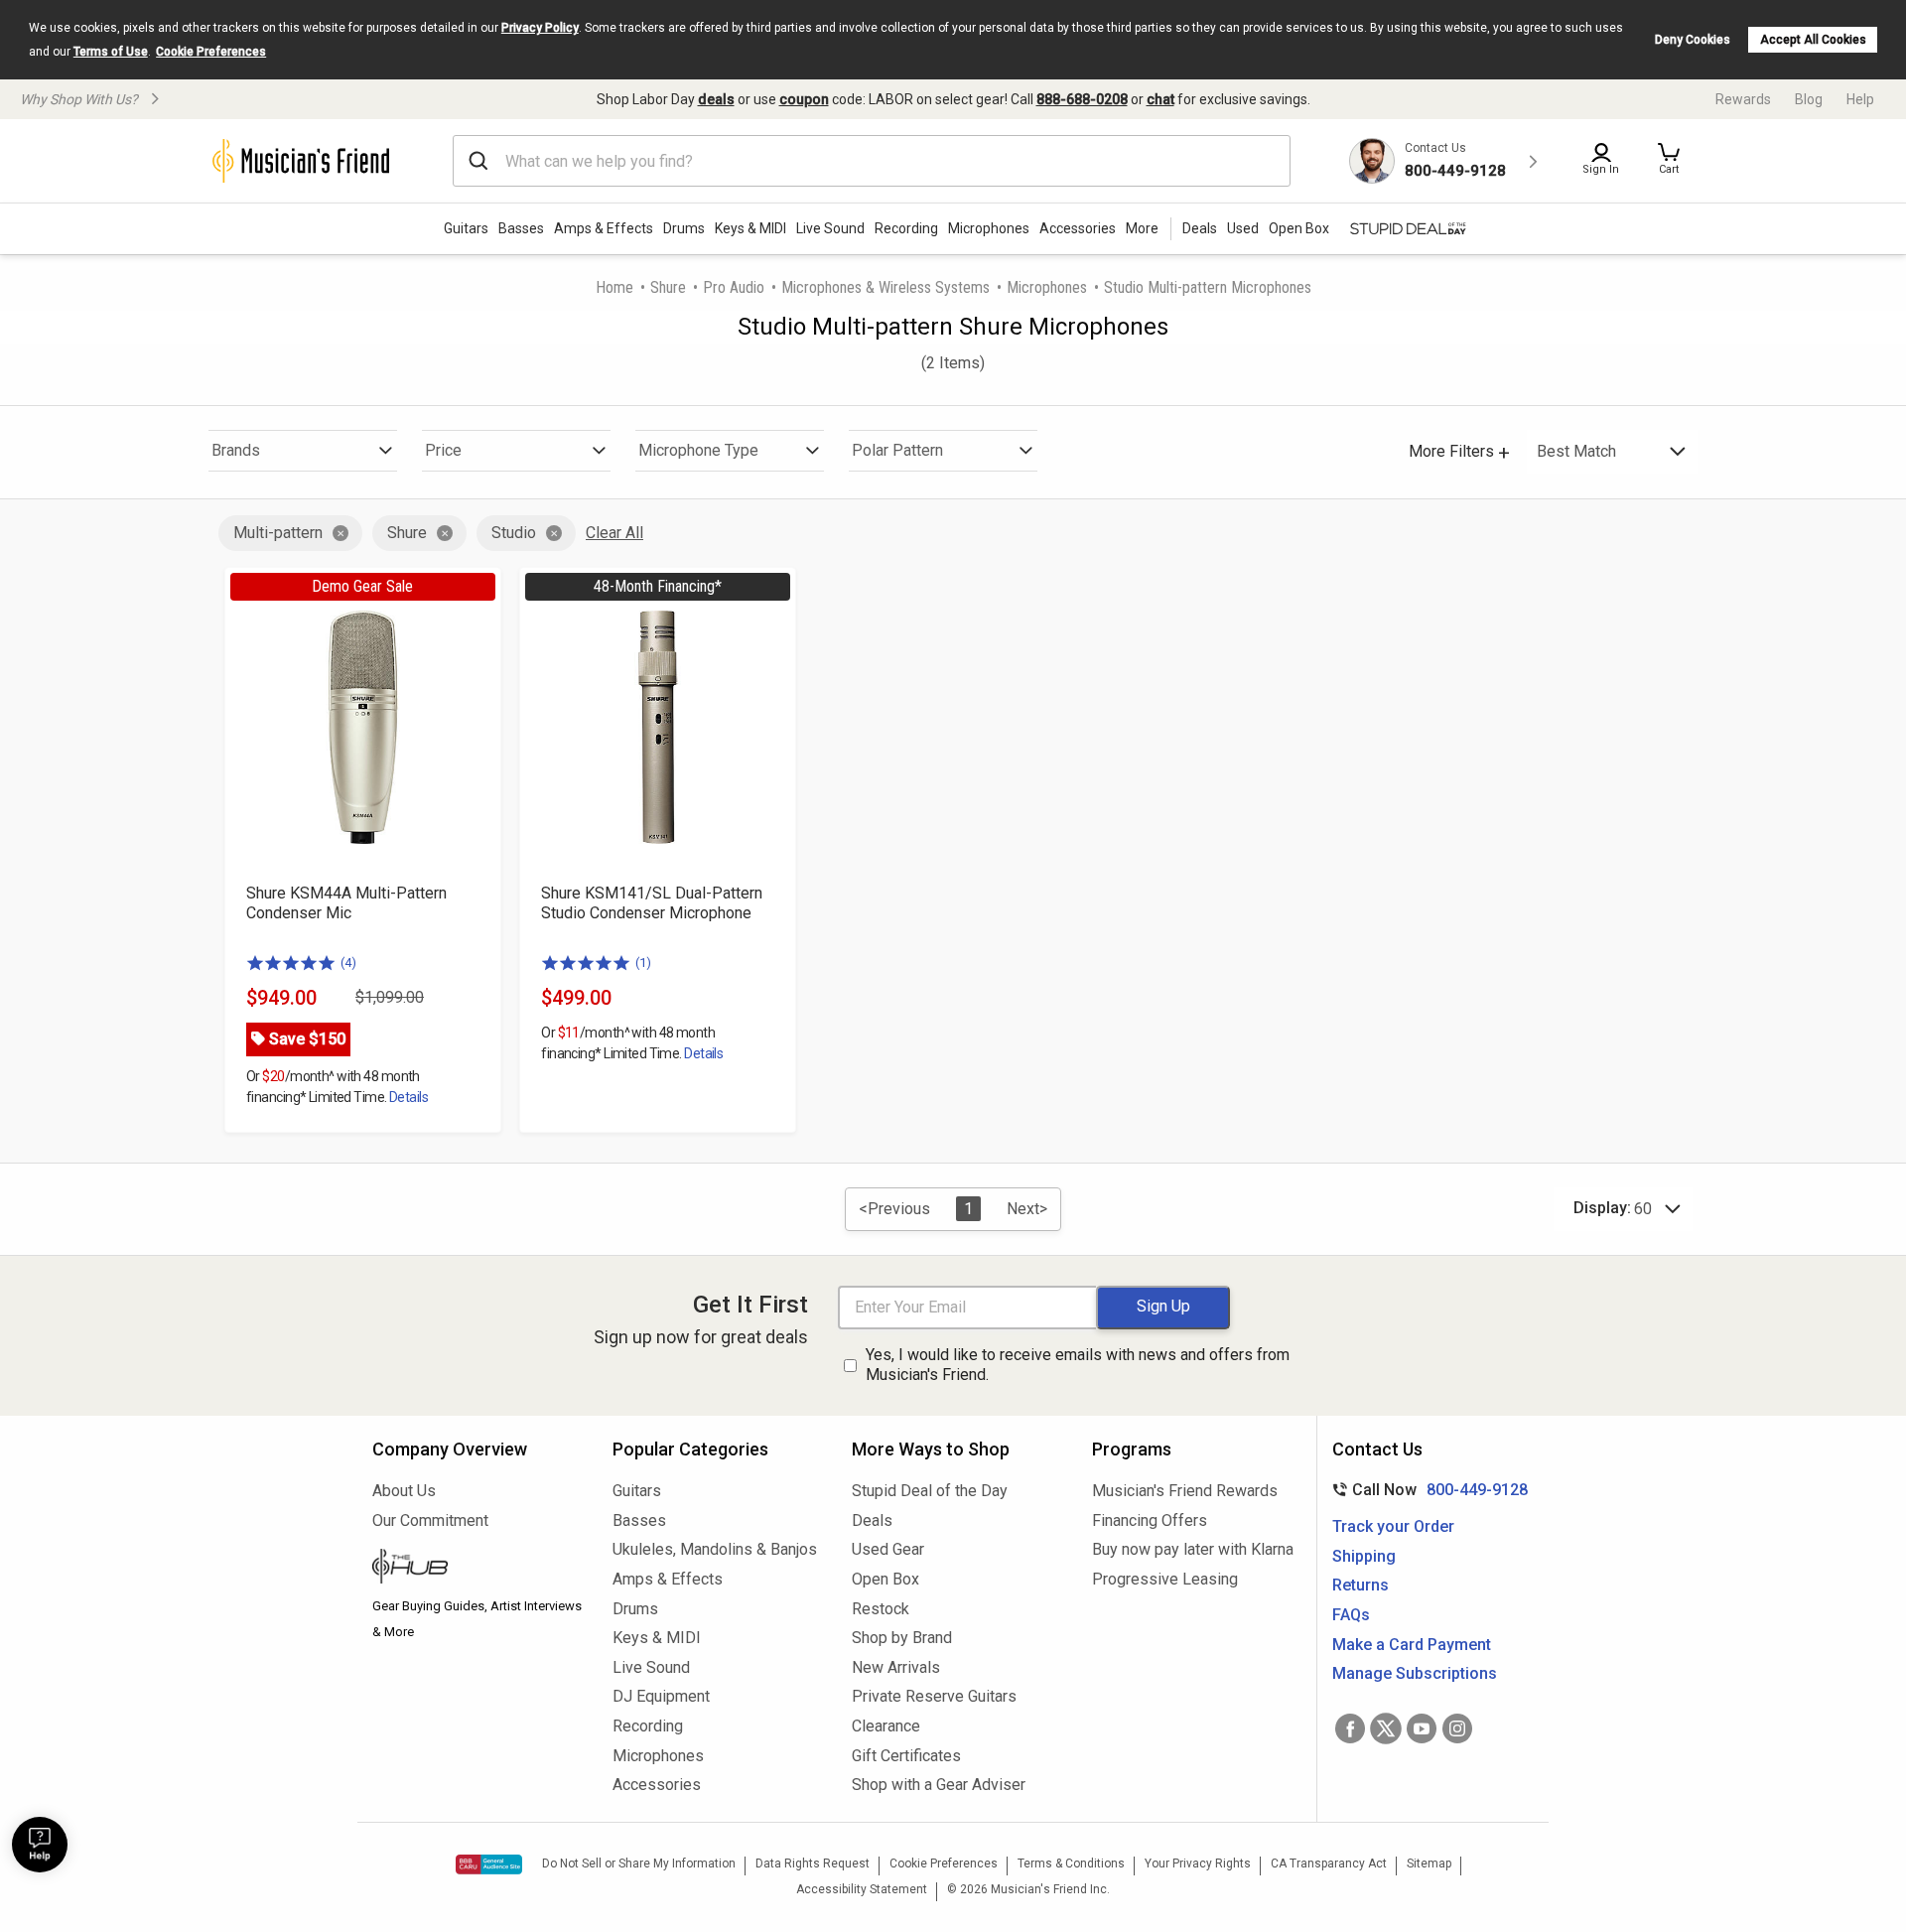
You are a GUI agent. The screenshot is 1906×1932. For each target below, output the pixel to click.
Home (614, 287)
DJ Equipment (661, 1696)
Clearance (886, 1726)
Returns (1361, 1585)
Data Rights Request (813, 1863)
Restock (881, 1609)
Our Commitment (430, 1520)
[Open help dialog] (40, 1845)
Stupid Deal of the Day (930, 1491)
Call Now (1426, 1490)
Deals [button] (1200, 228)
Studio (514, 533)
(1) (643, 963)
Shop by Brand (902, 1638)
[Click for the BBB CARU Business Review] (489, 1864)
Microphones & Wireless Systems (885, 287)
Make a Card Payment (1412, 1645)
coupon (804, 99)
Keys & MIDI (750, 228)
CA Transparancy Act (1329, 1863)
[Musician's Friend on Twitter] (1386, 1728)
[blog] (477, 1569)
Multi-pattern (278, 533)
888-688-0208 (1082, 99)
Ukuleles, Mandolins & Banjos (715, 1549)
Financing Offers (1150, 1520)
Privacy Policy (540, 28)
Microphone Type (698, 450)
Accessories (1078, 228)
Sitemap (1429, 1863)
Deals (872, 1520)
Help (1860, 99)
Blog (1809, 99)
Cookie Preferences (211, 52)
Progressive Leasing (1165, 1579)
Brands (236, 450)
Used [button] (1243, 228)
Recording (906, 228)
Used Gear (888, 1549)
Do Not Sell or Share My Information (639, 1863)
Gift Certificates (906, 1756)
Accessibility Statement (862, 1889)
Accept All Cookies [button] (1813, 40)
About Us (404, 1491)
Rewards (1743, 99)
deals (716, 99)
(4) (348, 963)
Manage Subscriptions (1415, 1673)
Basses (521, 228)
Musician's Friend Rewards (1185, 1491)
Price (443, 450)
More (1142, 228)
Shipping (1364, 1556)
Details (408, 1097)
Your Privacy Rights (1198, 1863)
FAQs (1351, 1615)
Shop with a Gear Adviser (939, 1785)
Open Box (885, 1579)
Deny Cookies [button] (1693, 40)
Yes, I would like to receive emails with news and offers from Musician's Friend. (1078, 1365)
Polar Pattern (897, 450)
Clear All (614, 533)
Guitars (466, 228)
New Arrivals (896, 1667)
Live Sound (830, 228)
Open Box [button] (1299, 228)
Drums (684, 228)
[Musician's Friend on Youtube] (1422, 1728)
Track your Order (1393, 1526)
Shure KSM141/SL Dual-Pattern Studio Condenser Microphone (652, 903)
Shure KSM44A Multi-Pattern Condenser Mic (346, 903)
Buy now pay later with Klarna (1193, 1549)
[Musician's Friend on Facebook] (1350, 1728)
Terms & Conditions (1071, 1863)
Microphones (989, 228)
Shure (668, 287)
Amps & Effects (604, 228)
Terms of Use (111, 52)
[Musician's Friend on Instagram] (1457, 1728)
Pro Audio (734, 287)
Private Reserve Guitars (934, 1696)
